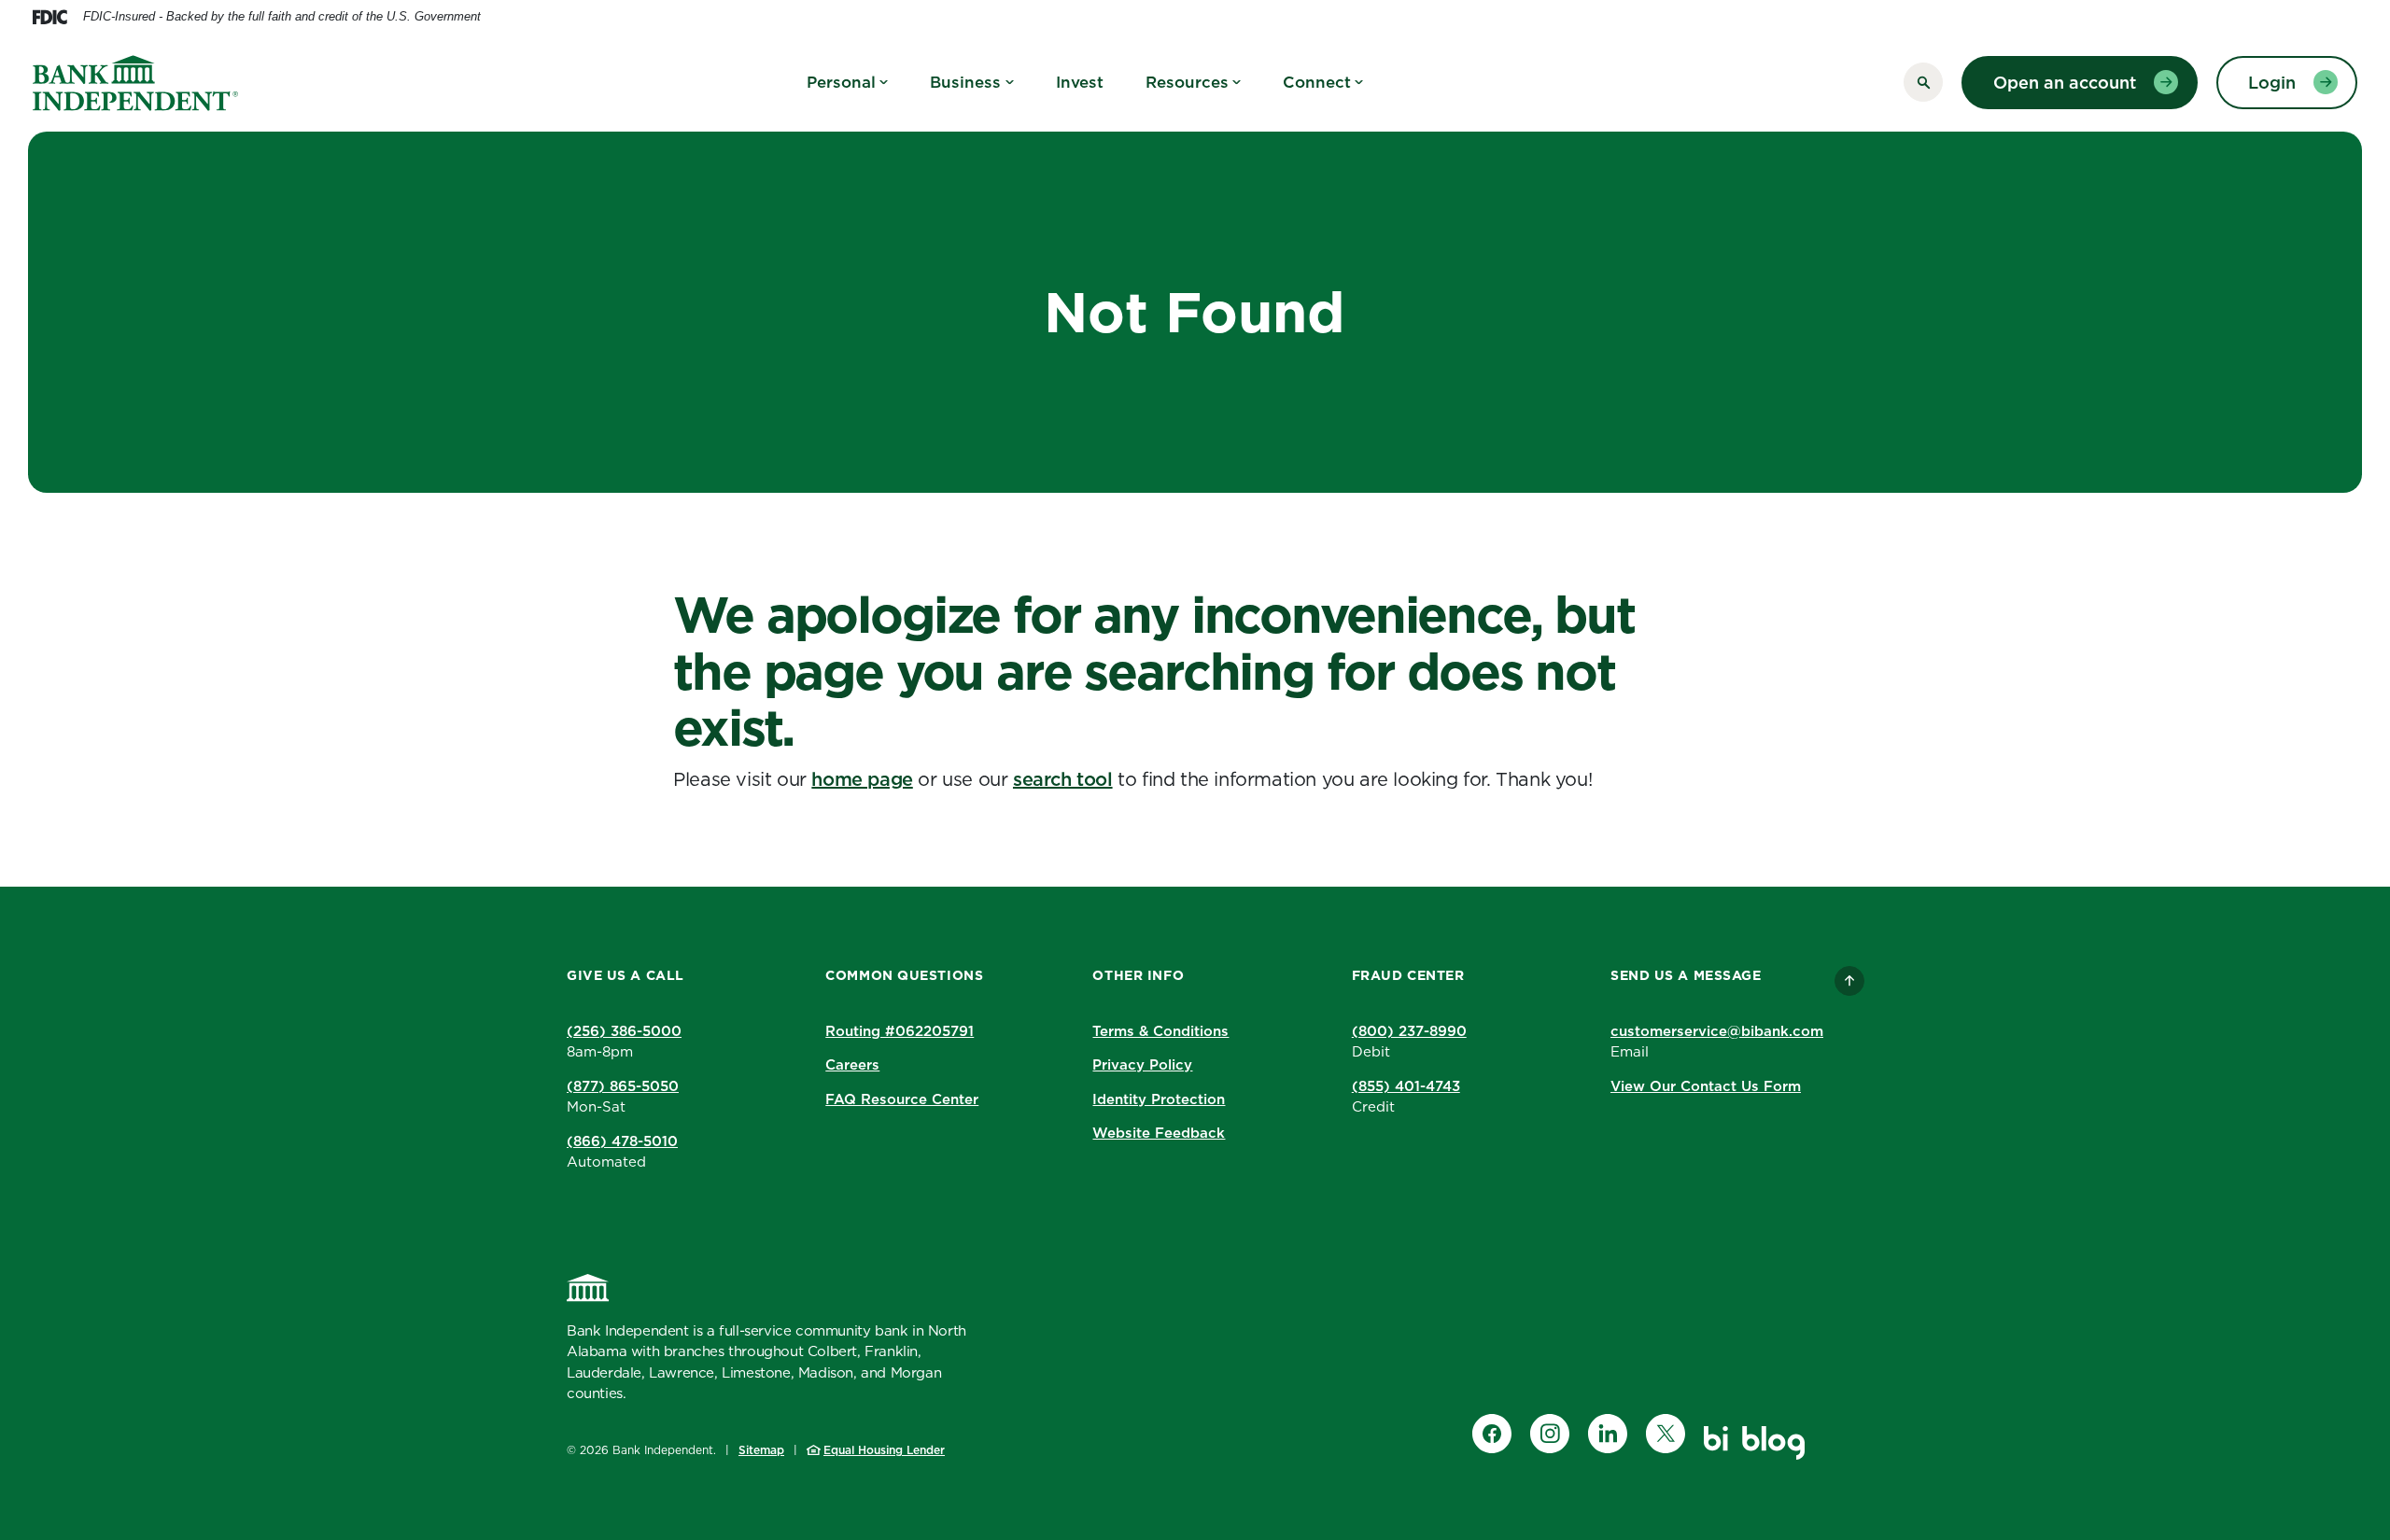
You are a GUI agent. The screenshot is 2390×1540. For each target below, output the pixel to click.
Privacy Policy (1142, 1064)
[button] (904, 1032)
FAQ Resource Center (902, 1099)
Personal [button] (841, 82)
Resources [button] (1187, 82)
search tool (1063, 779)
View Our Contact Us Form (1706, 1086)
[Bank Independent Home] (588, 1288)
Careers (852, 1064)
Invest (1080, 82)
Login (2272, 83)
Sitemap (761, 1450)
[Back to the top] (1849, 981)
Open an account (2065, 83)
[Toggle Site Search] (1923, 82)
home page (862, 779)
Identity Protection (1159, 1099)
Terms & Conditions (1160, 1031)
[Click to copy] (987, 1030)
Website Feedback (1159, 1133)
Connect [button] (1317, 82)
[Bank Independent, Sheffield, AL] (135, 83)
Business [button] (965, 82)
